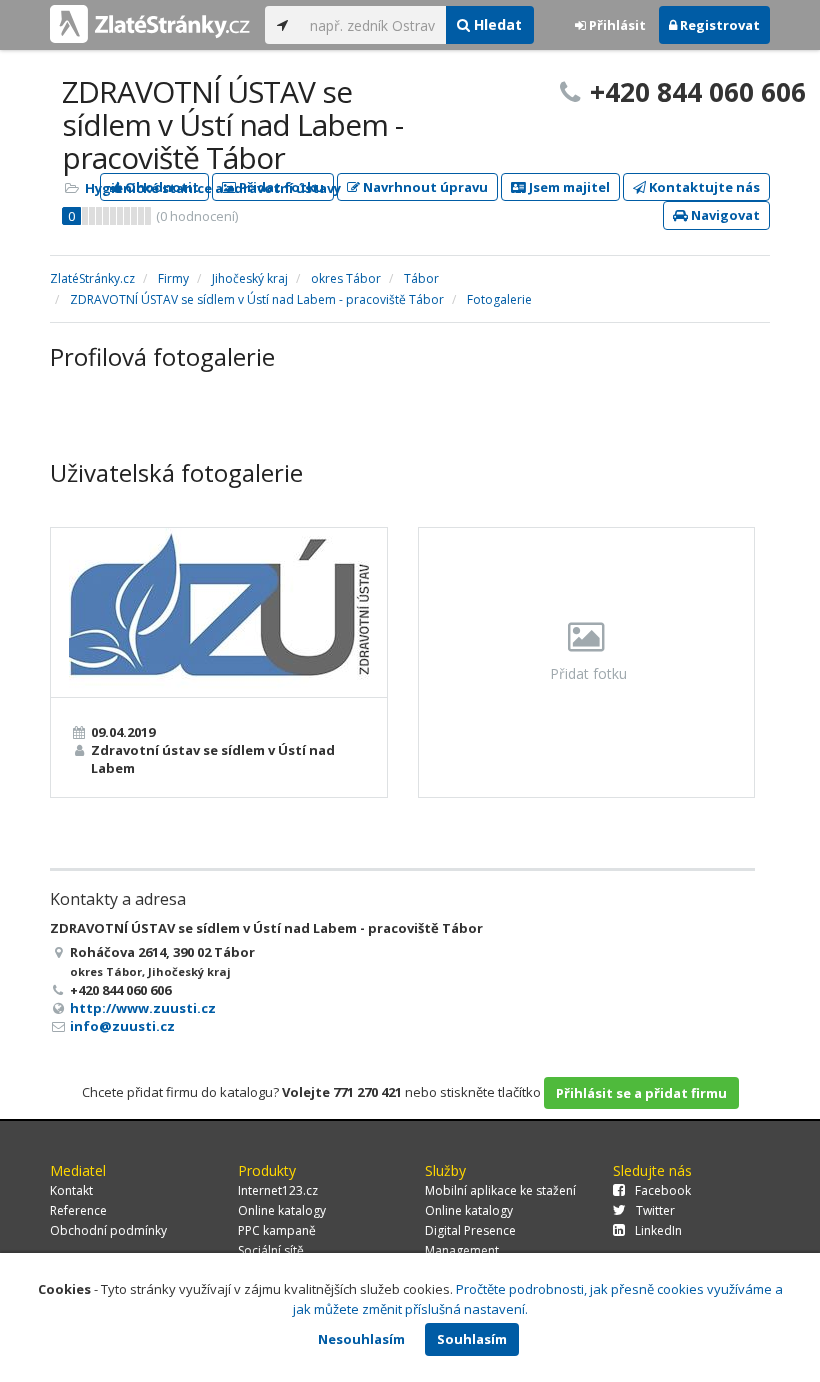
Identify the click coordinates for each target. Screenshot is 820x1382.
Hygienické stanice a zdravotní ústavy (213, 188)
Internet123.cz (278, 1190)
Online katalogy (282, 1210)
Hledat (496, 24)
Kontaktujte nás (703, 187)
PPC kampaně (277, 1230)
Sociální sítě (271, 1250)
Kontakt (71, 1190)
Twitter (655, 1210)
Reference (78, 1210)
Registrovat (718, 25)
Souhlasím (472, 1339)
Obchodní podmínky (108, 1230)
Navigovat (724, 215)
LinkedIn (658, 1230)
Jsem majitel (568, 187)
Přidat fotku (586, 673)
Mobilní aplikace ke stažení (500, 1190)
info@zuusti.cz (122, 1026)
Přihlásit (616, 25)
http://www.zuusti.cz (143, 1008)
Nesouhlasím (361, 1339)
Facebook (663, 1190)
